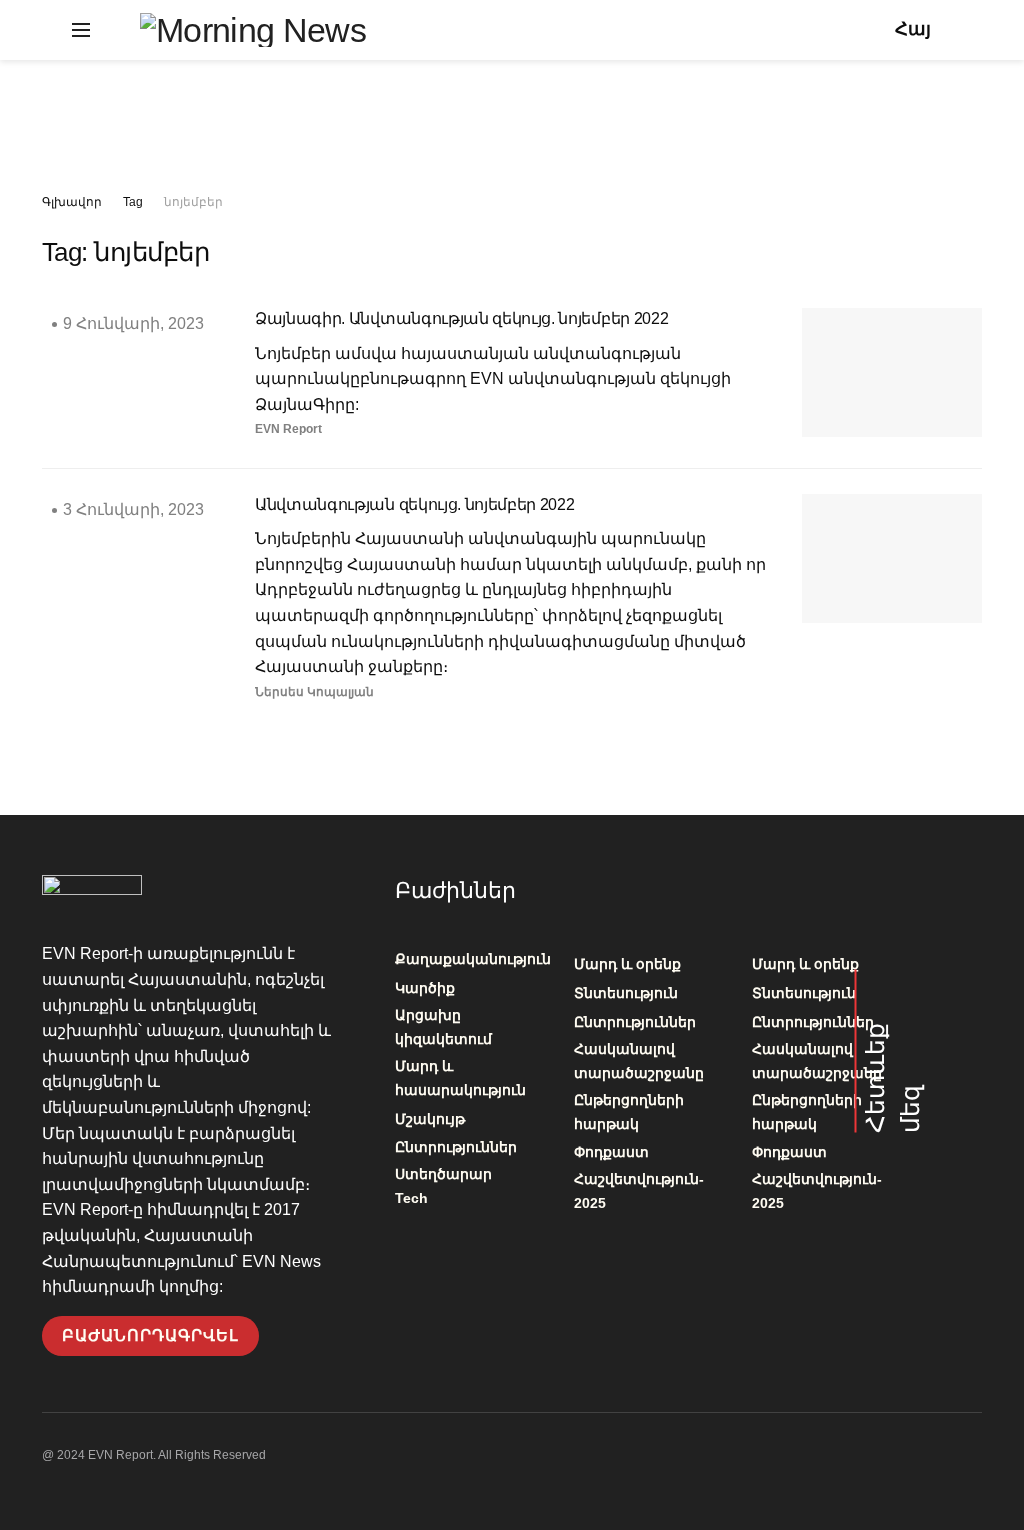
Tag (133, 202)
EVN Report (288, 429)
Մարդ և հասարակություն (460, 1078)
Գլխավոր (72, 202)
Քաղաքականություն (473, 959)
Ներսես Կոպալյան (314, 692)
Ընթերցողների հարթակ (629, 1112)
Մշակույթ (430, 1119)
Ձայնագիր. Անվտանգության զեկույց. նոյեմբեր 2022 (461, 318)
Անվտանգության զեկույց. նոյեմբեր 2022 (414, 504)
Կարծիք (425, 988)
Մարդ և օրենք (627, 964)
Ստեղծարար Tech (443, 1186)
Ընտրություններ (456, 1147)
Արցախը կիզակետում (443, 1027)
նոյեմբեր (193, 202)
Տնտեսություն (626, 993)
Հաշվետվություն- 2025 (639, 1191)
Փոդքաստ (611, 1152)
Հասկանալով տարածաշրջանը (639, 1061)
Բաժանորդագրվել (150, 1335)
